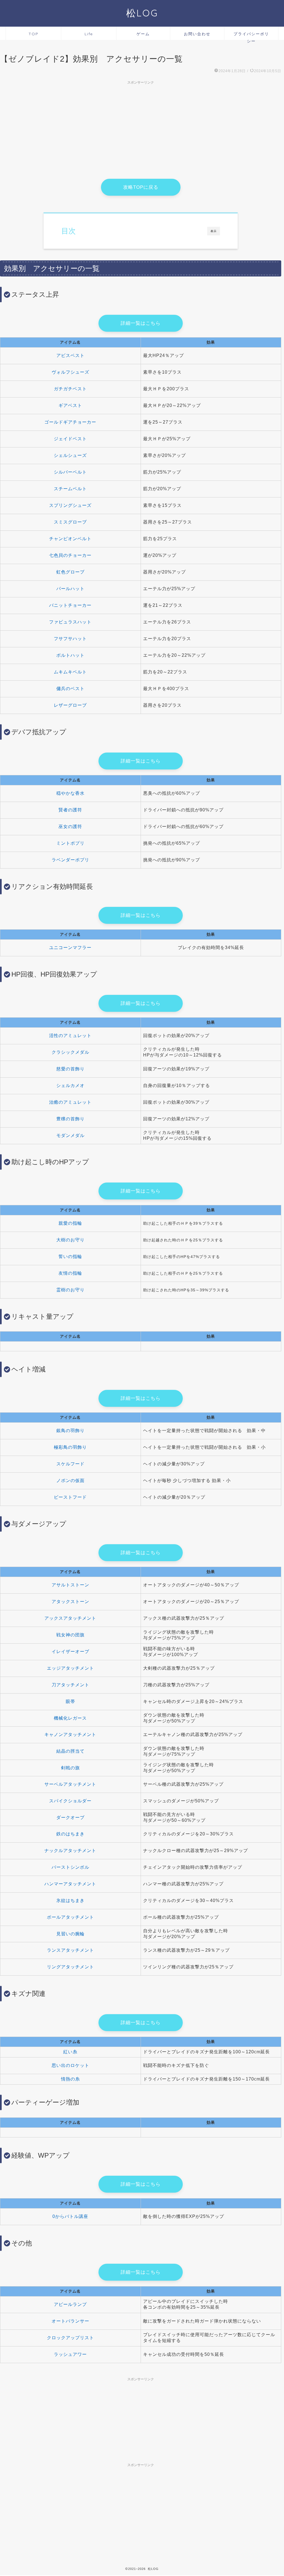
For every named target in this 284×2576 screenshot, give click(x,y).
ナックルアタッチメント (70, 1851)
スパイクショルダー (70, 1801)
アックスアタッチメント (70, 1618)
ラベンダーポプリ (70, 860)
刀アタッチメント (70, 1685)
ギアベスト (70, 405)
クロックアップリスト (70, 2338)
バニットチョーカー (70, 605)
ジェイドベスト (70, 439)
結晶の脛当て (70, 1751)
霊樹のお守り (70, 1290)
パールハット (70, 589)
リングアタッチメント (70, 1967)
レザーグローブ (70, 705)
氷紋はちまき (70, 1900)
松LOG (142, 13)
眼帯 (70, 1701)
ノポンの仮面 (70, 1481)
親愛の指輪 (70, 1223)
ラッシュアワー (70, 2354)
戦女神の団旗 (70, 1635)
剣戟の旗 (70, 1768)
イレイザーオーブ (70, 1651)
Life (89, 34)
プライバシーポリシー (251, 36)
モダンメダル (70, 1135)
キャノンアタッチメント (70, 1734)
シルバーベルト (70, 472)
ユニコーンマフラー (70, 948)
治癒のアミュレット (70, 1102)
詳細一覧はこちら (141, 323)
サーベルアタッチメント (70, 1784)
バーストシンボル (70, 1867)
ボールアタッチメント (70, 1917)
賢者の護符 (70, 810)
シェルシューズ (70, 455)
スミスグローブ (70, 522)
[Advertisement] (141, 126)
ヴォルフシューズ (70, 372)
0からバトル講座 (70, 2216)
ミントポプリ (70, 843)
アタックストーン (70, 1602)
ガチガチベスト (70, 389)
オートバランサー (70, 2321)
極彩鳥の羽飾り (70, 1447)
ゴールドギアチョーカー (70, 422)
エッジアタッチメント (70, 1668)
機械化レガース (70, 1718)
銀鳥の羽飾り (70, 1431)
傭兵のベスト (70, 689)
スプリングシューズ (70, 505)
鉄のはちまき (70, 1834)
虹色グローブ (70, 572)
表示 (214, 231)
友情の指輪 (70, 1273)
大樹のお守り (70, 1240)
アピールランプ (70, 2304)
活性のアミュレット (70, 1036)
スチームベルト (70, 489)
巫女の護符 (70, 827)
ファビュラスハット (70, 622)
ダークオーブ (70, 1817)
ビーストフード (70, 1497)
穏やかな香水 (70, 793)
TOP (34, 34)
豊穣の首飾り (70, 1119)
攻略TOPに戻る (141, 187)
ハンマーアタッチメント (70, 1884)
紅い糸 (70, 2052)
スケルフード (70, 1464)
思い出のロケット (70, 2065)
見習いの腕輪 (70, 1934)
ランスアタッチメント (70, 1950)
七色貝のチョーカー (70, 555)
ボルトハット (70, 655)
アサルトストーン (70, 1585)
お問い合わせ (197, 34)
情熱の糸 (70, 2079)
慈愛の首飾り (70, 1069)
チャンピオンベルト (70, 539)
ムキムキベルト (70, 672)
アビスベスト (70, 355)
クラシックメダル (70, 1052)
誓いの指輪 (70, 1256)
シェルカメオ (70, 1086)
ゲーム (143, 34)
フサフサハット (70, 639)
